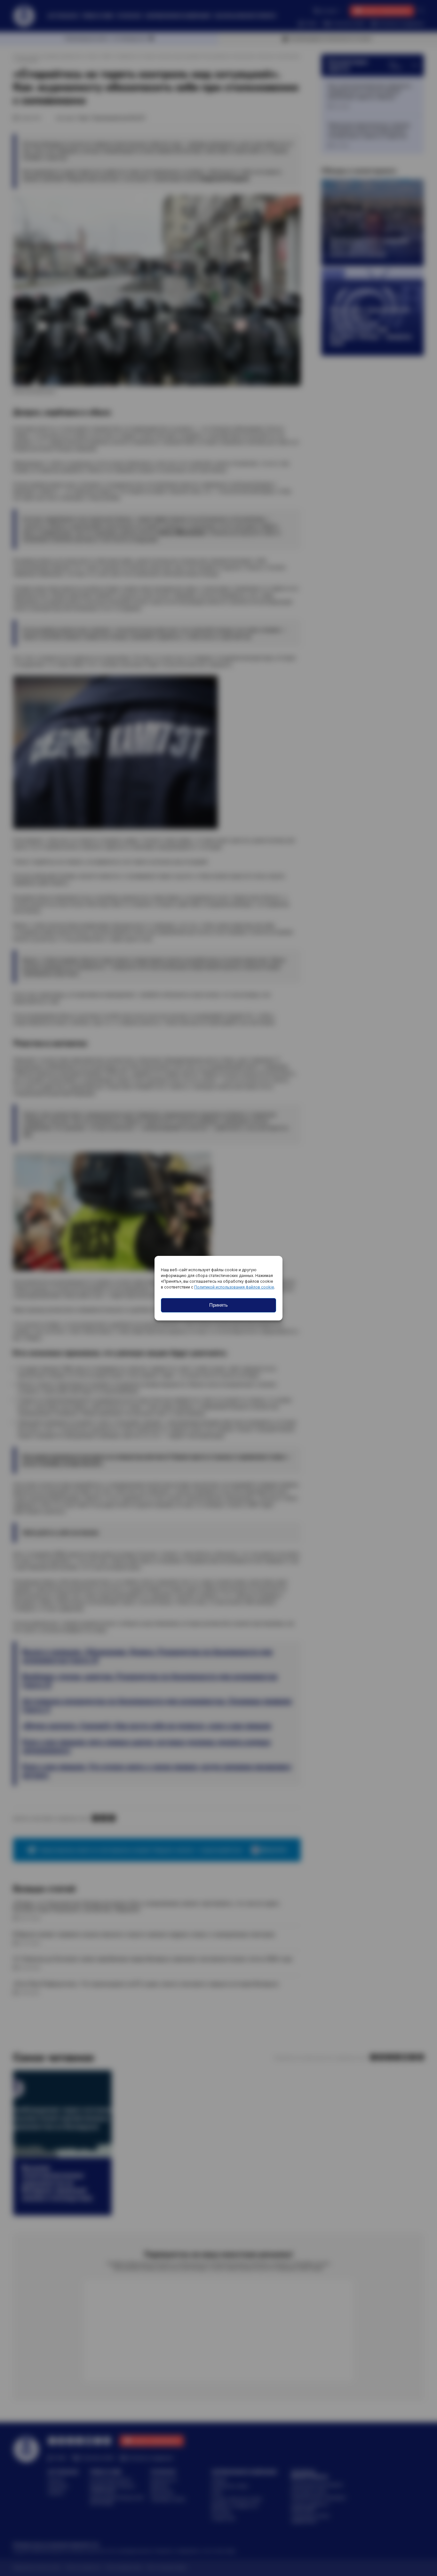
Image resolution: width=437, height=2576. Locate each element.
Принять (219, 1305)
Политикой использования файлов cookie (234, 1287)
